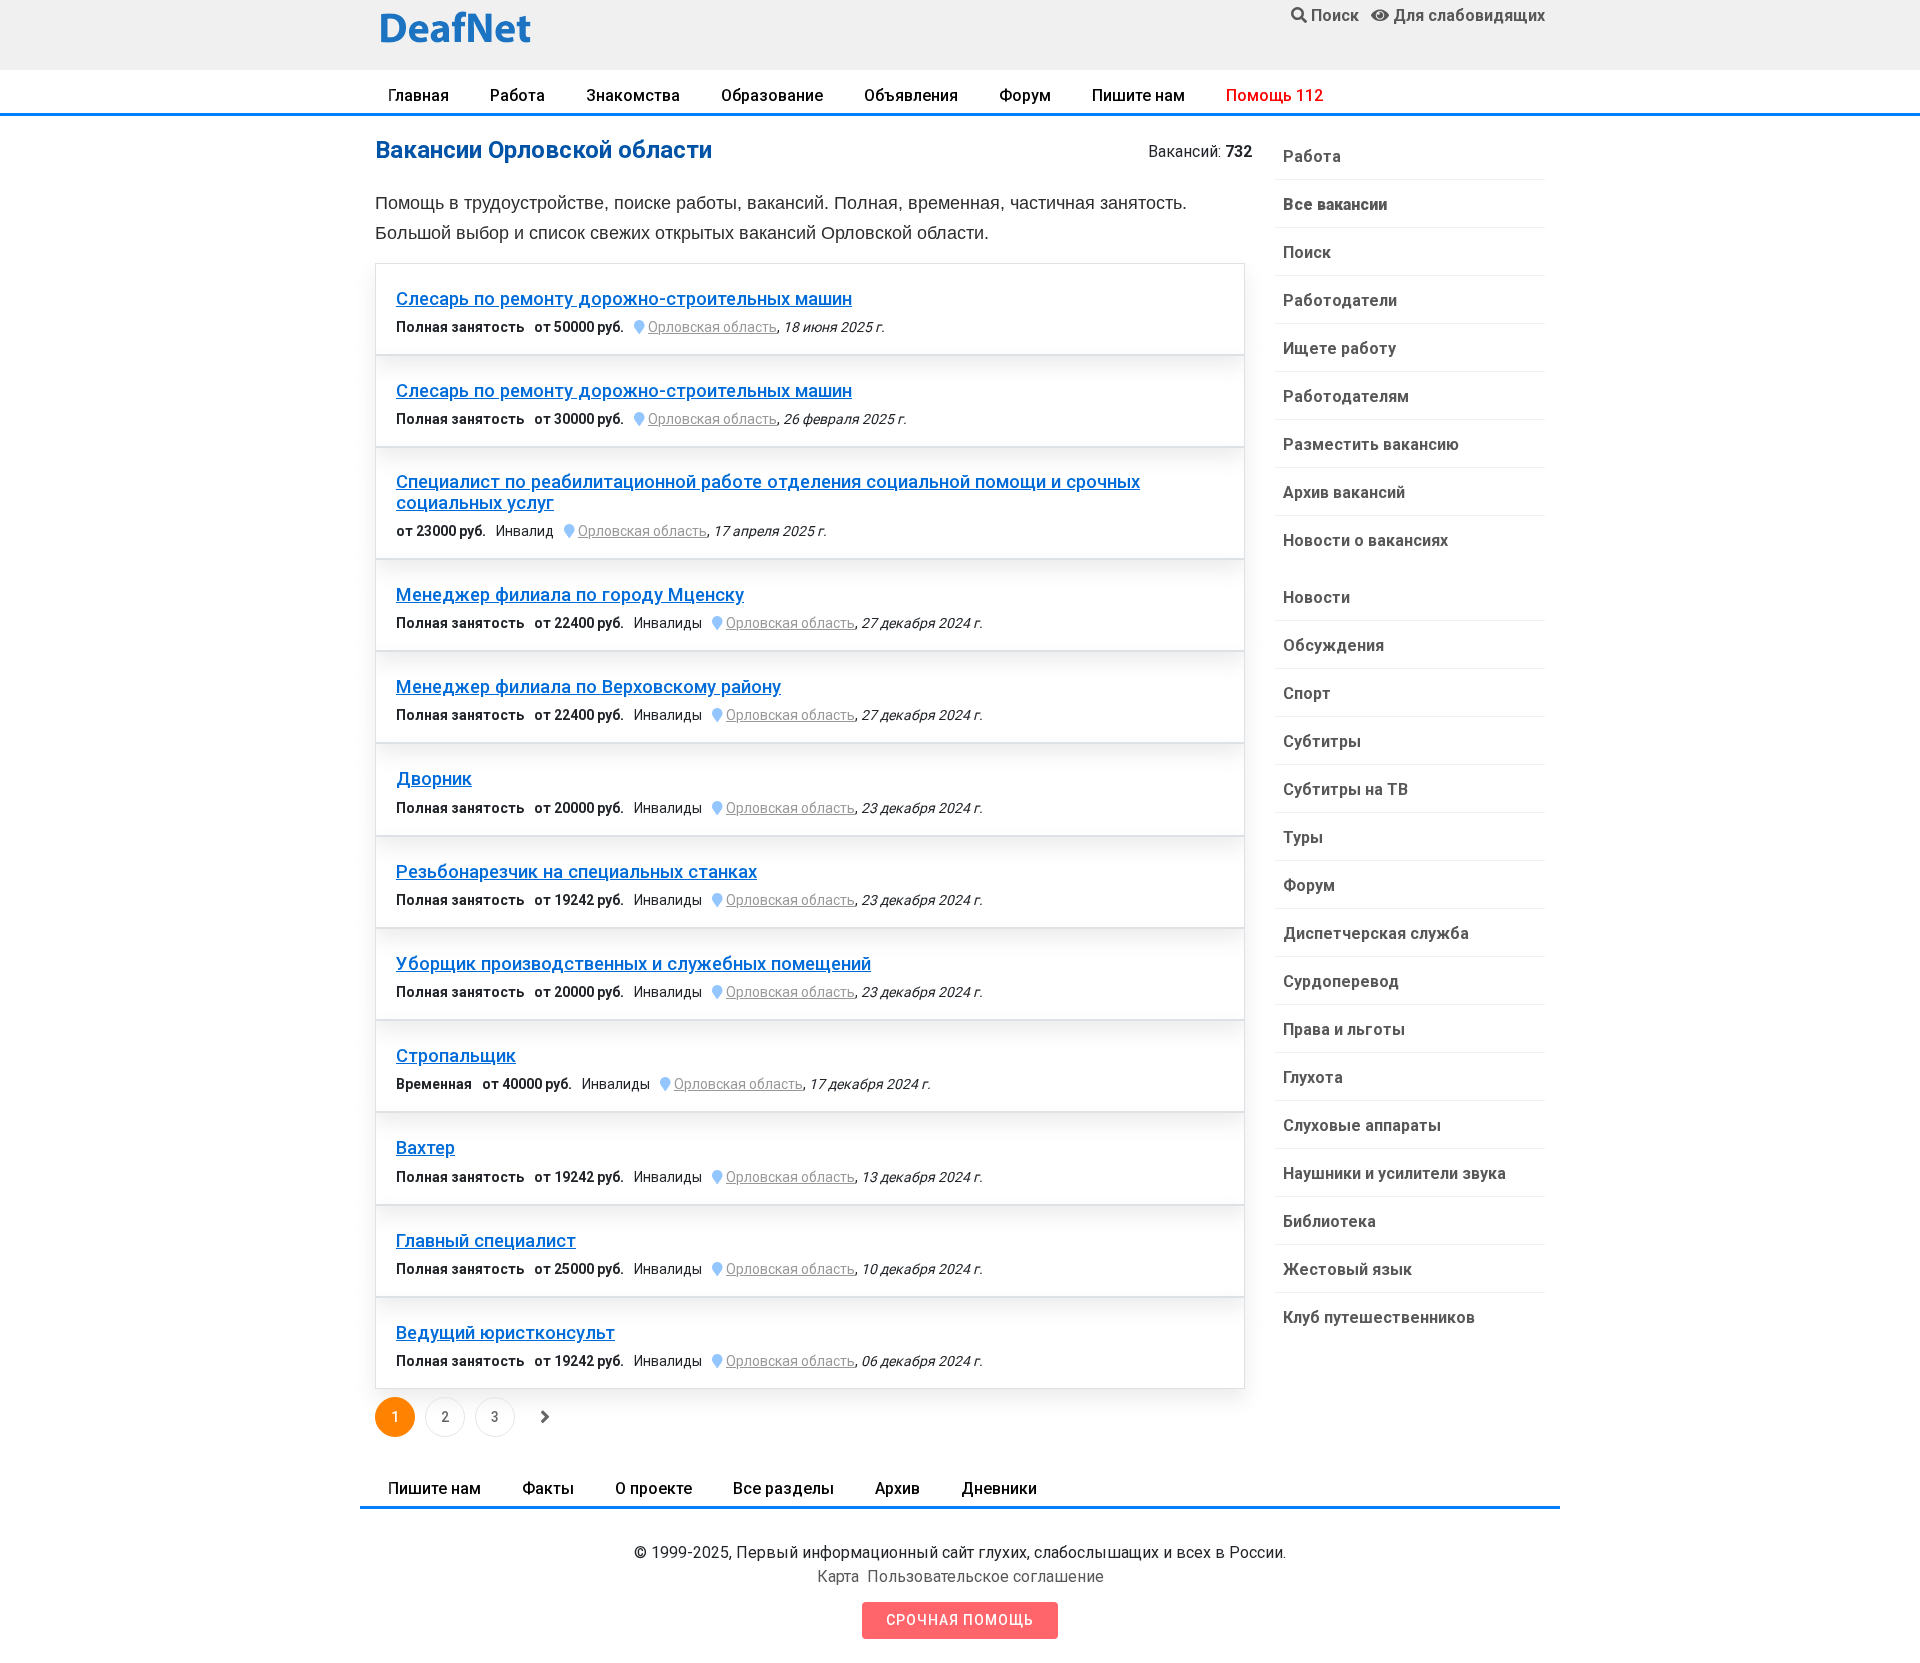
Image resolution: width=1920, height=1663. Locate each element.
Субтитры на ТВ (1345, 789)
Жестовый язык (1347, 1269)
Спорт (1307, 693)
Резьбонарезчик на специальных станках (576, 872)
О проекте (653, 1488)
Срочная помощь (960, 1620)
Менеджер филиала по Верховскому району (588, 687)
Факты (548, 1488)
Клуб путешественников (1379, 1317)
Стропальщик (456, 1056)
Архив (897, 1488)
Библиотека (1329, 1221)
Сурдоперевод (1341, 981)
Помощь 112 (1274, 95)
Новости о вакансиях (1365, 540)
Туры (1303, 837)
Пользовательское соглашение (985, 1576)
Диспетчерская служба (1376, 933)
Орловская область (712, 327)
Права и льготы (1344, 1029)
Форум (1025, 95)
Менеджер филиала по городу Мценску (570, 595)
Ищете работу (1339, 348)
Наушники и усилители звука (1394, 1173)
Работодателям (1346, 396)
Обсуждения (1333, 645)
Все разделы (783, 1488)
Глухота (1313, 1077)
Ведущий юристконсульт (505, 1333)
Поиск (1307, 252)
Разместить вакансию (1371, 444)
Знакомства (633, 95)
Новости (1316, 597)
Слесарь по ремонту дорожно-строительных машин (624, 299)
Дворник (434, 779)
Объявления (911, 95)
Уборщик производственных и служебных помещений (633, 964)
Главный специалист (486, 1241)
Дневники (999, 1488)
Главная (418, 95)
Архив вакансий (1344, 492)
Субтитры (1322, 741)
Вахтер (425, 1148)
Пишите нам (1138, 95)
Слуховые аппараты (1362, 1125)
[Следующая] (545, 1417)
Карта (838, 1576)
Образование (772, 95)
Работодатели (1340, 300)
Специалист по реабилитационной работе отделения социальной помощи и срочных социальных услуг (768, 492)
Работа (517, 95)
